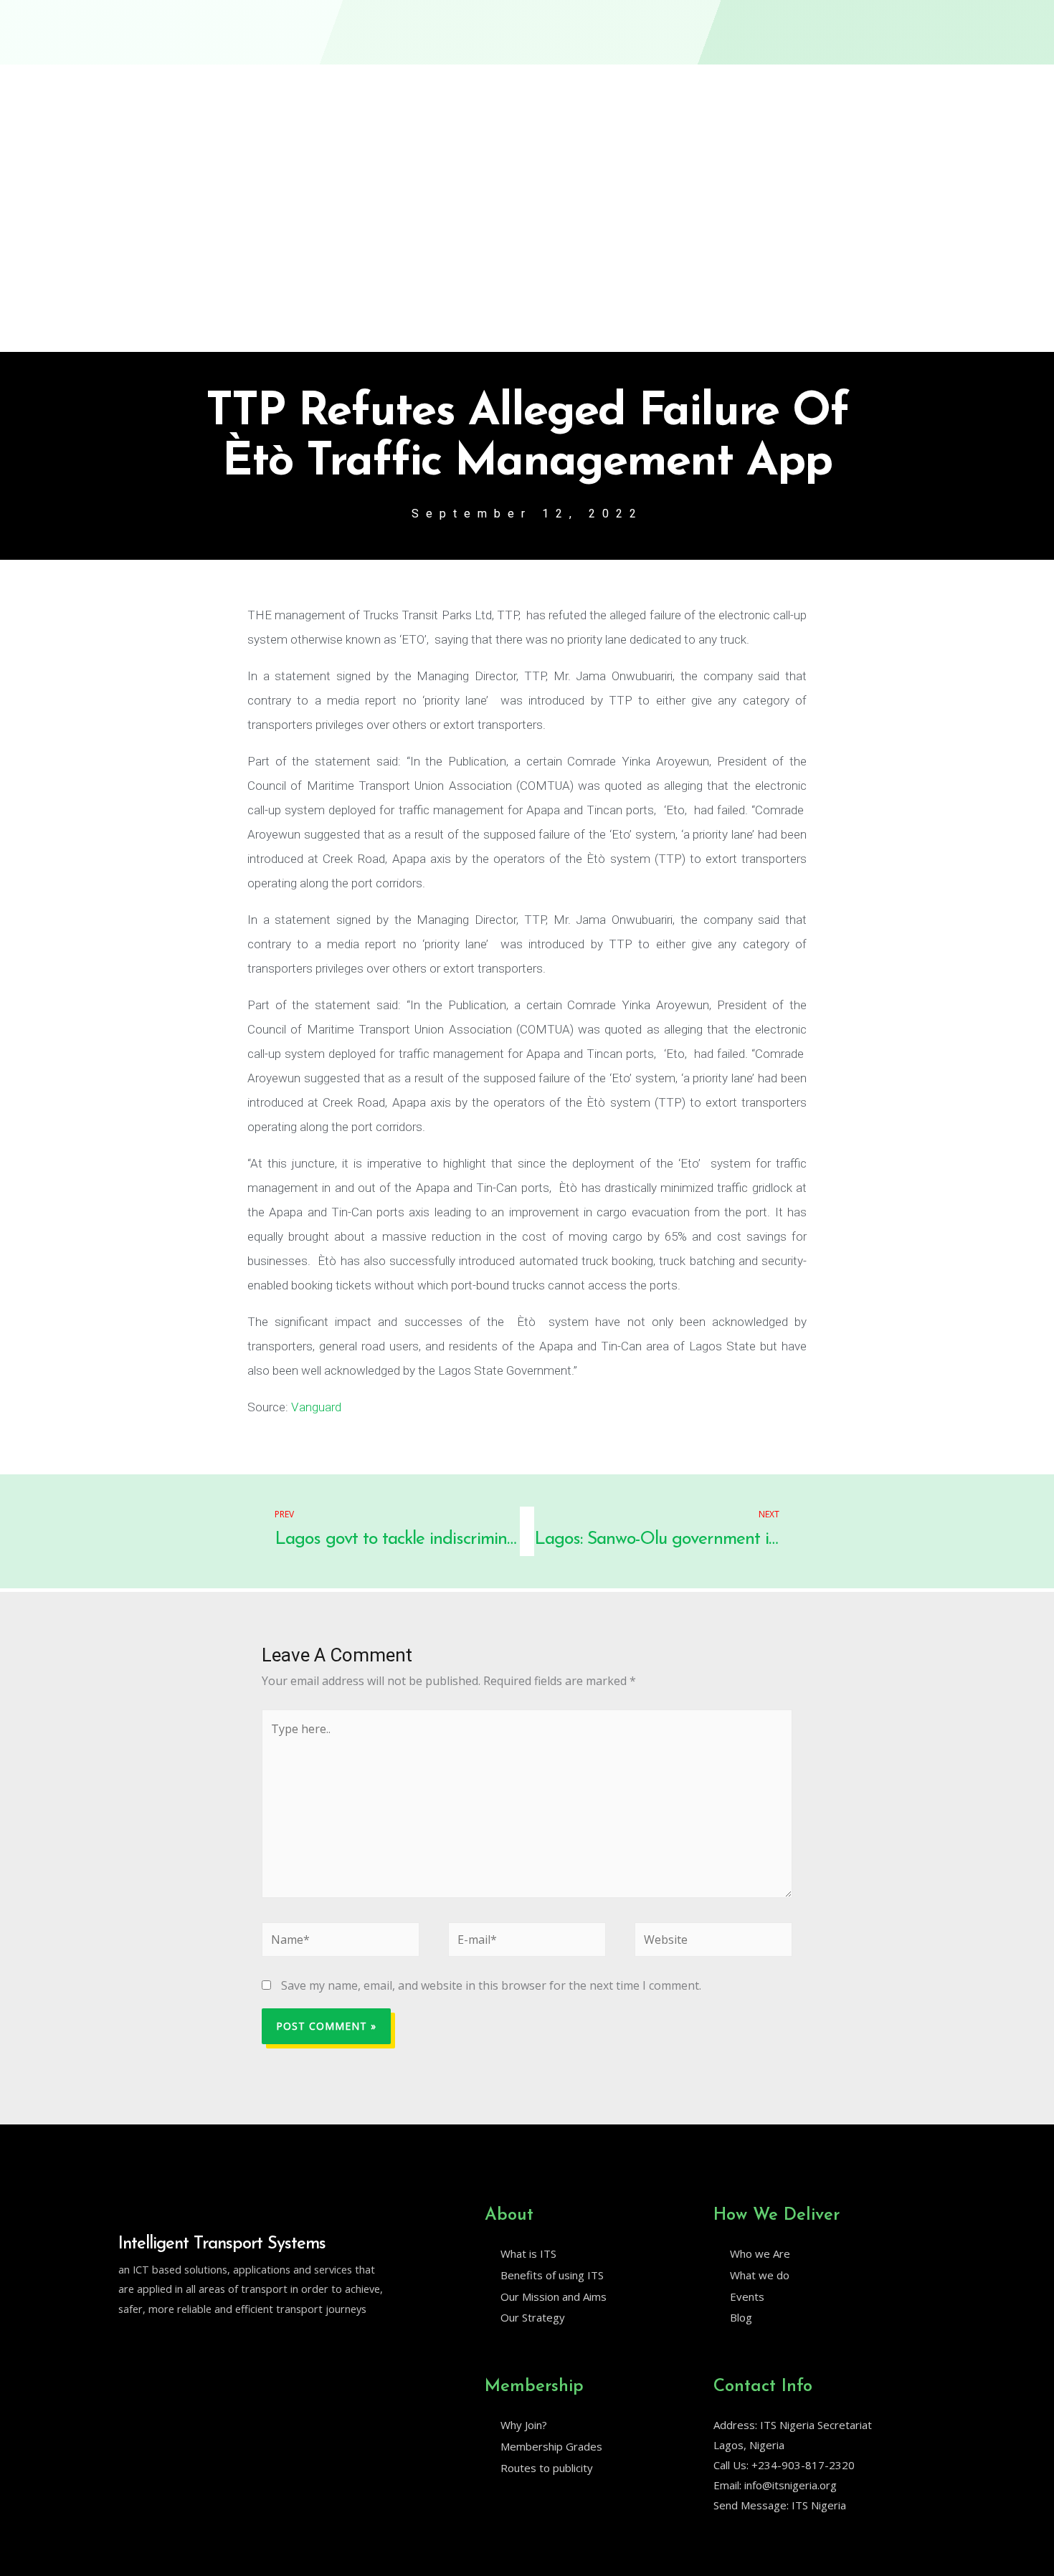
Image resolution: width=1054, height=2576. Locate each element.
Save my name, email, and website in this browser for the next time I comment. (491, 1985)
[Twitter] (125, 2345)
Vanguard (315, 1407)
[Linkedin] (155, 2345)
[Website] (713, 1942)
